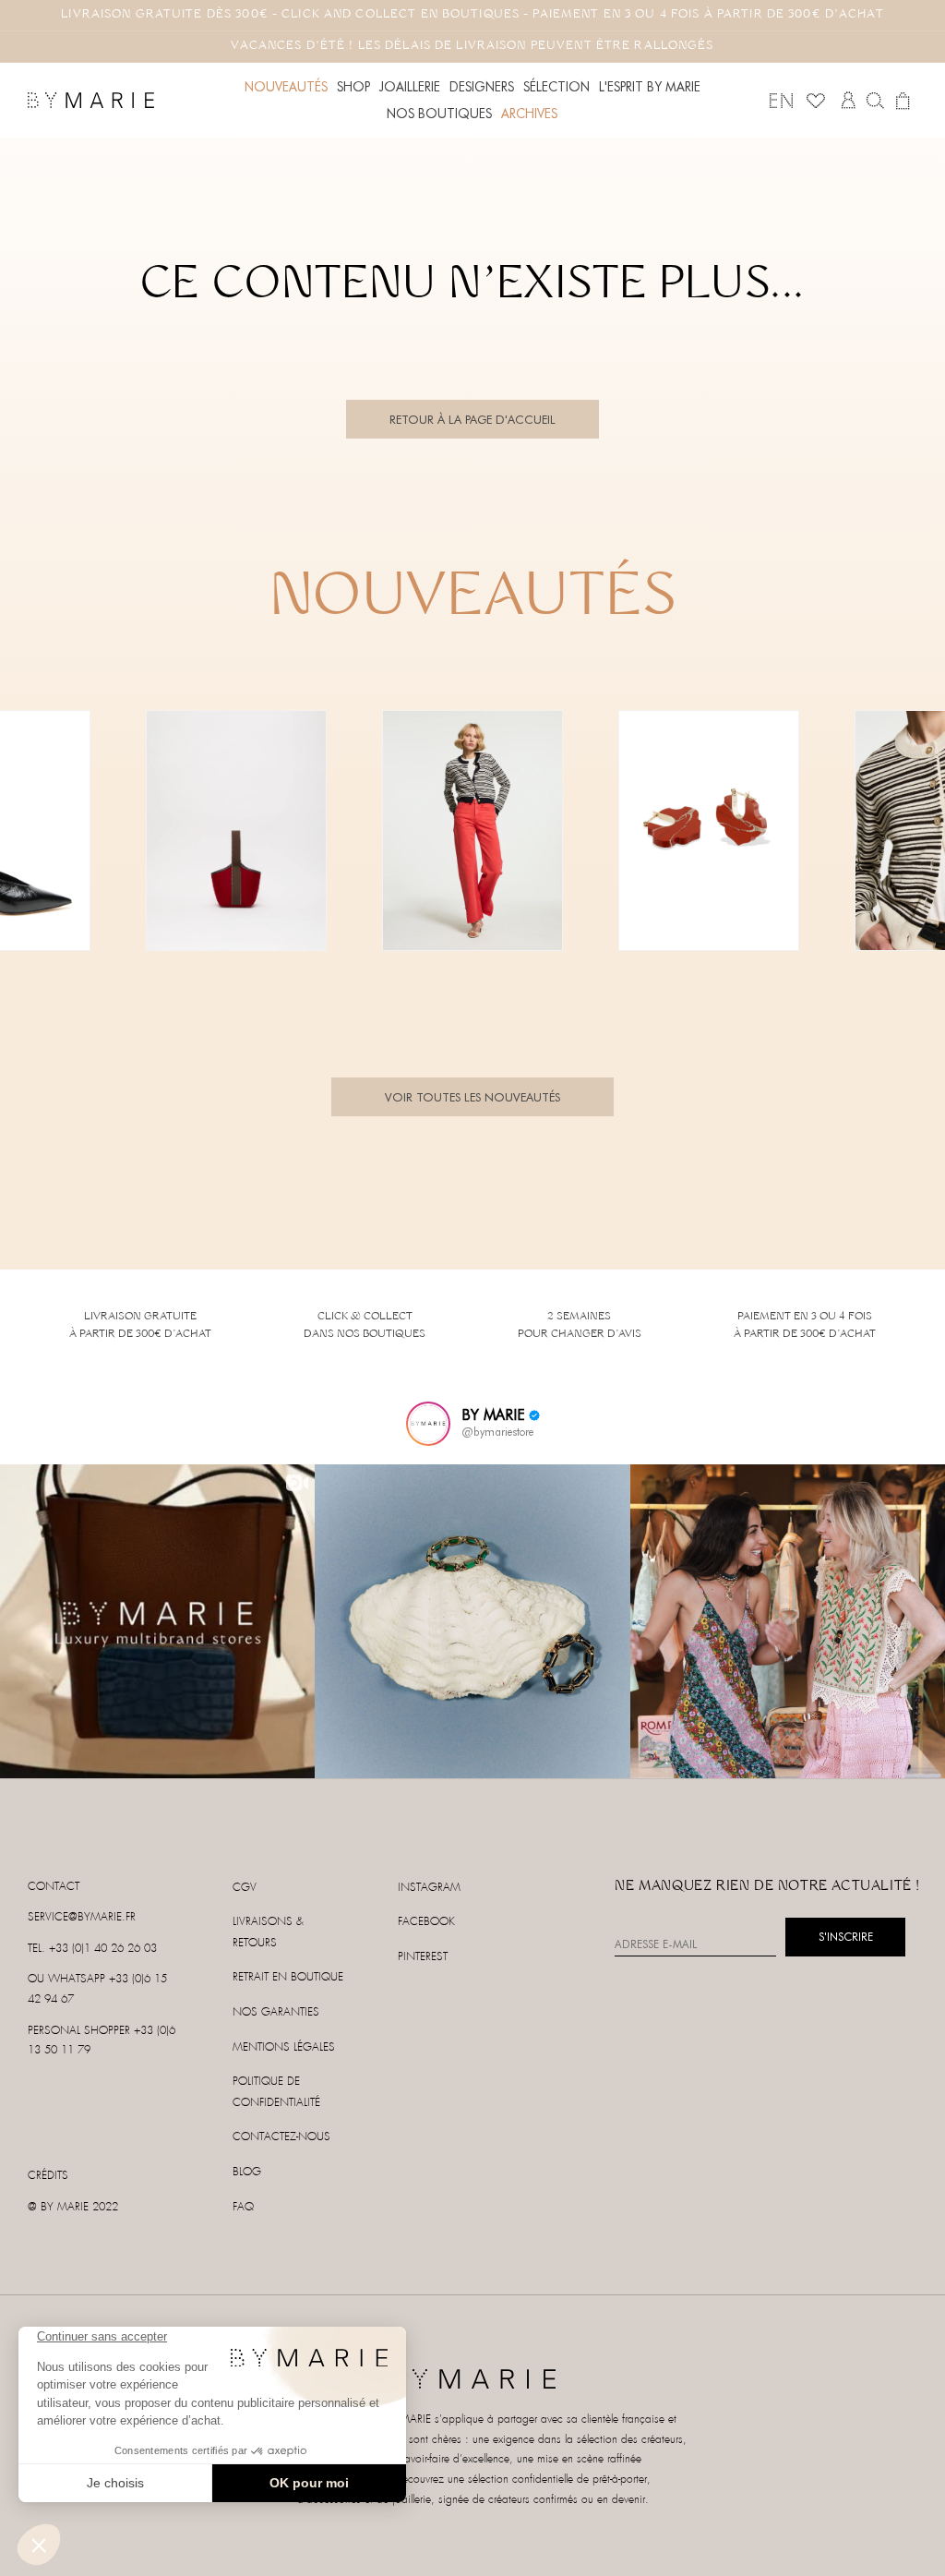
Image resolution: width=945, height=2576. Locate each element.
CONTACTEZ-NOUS (281, 2137)
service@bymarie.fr (82, 1917)
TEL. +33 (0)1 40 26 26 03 (92, 1949)
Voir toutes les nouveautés (472, 1097)
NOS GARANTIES (276, 2012)
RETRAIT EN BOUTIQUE (288, 1977)
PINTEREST (423, 1957)
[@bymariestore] (428, 1424)
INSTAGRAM (429, 1888)
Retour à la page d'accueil (472, 419)
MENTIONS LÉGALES (284, 2047)
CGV (245, 1888)
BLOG (247, 2172)
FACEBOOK (426, 1922)
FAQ (243, 2207)
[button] (353, 87)
